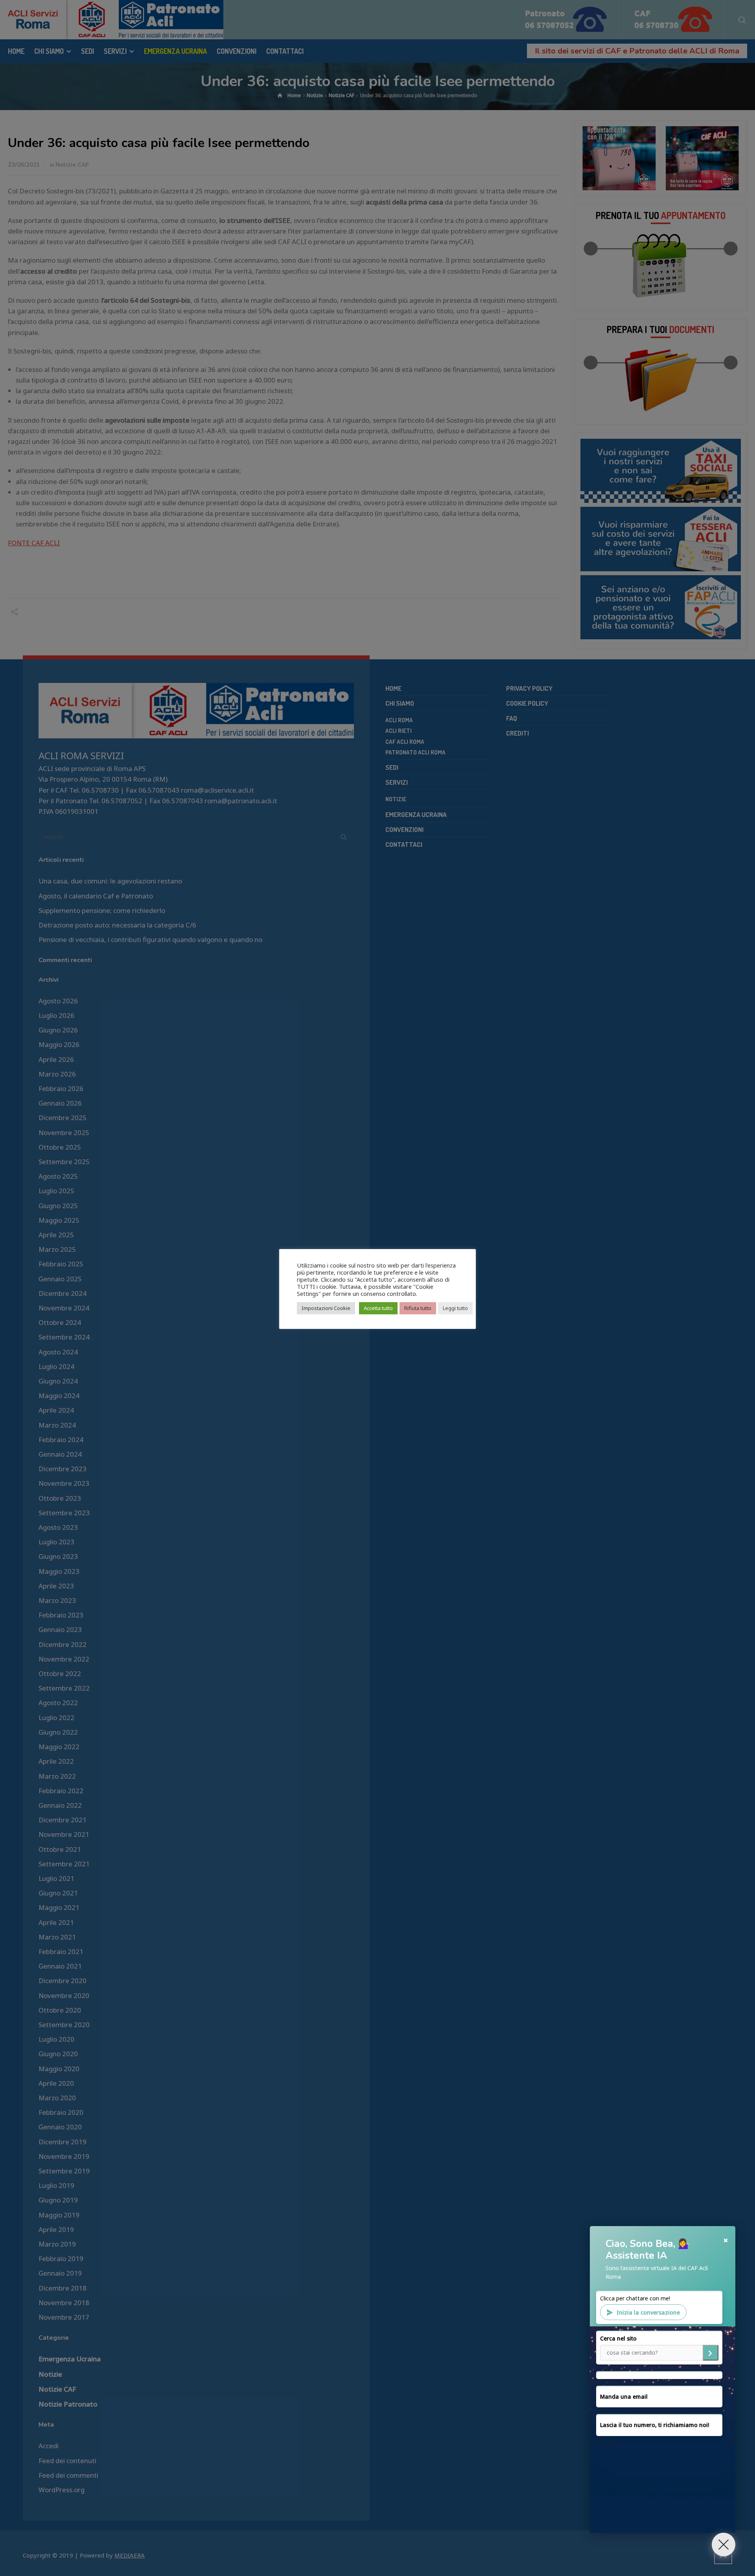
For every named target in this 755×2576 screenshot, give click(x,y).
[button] (663, 2380)
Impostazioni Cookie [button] (326, 1308)
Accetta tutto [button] (378, 1308)
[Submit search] (711, 2353)
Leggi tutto (455, 1308)
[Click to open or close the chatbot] (724, 2545)
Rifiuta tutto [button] (418, 1308)
